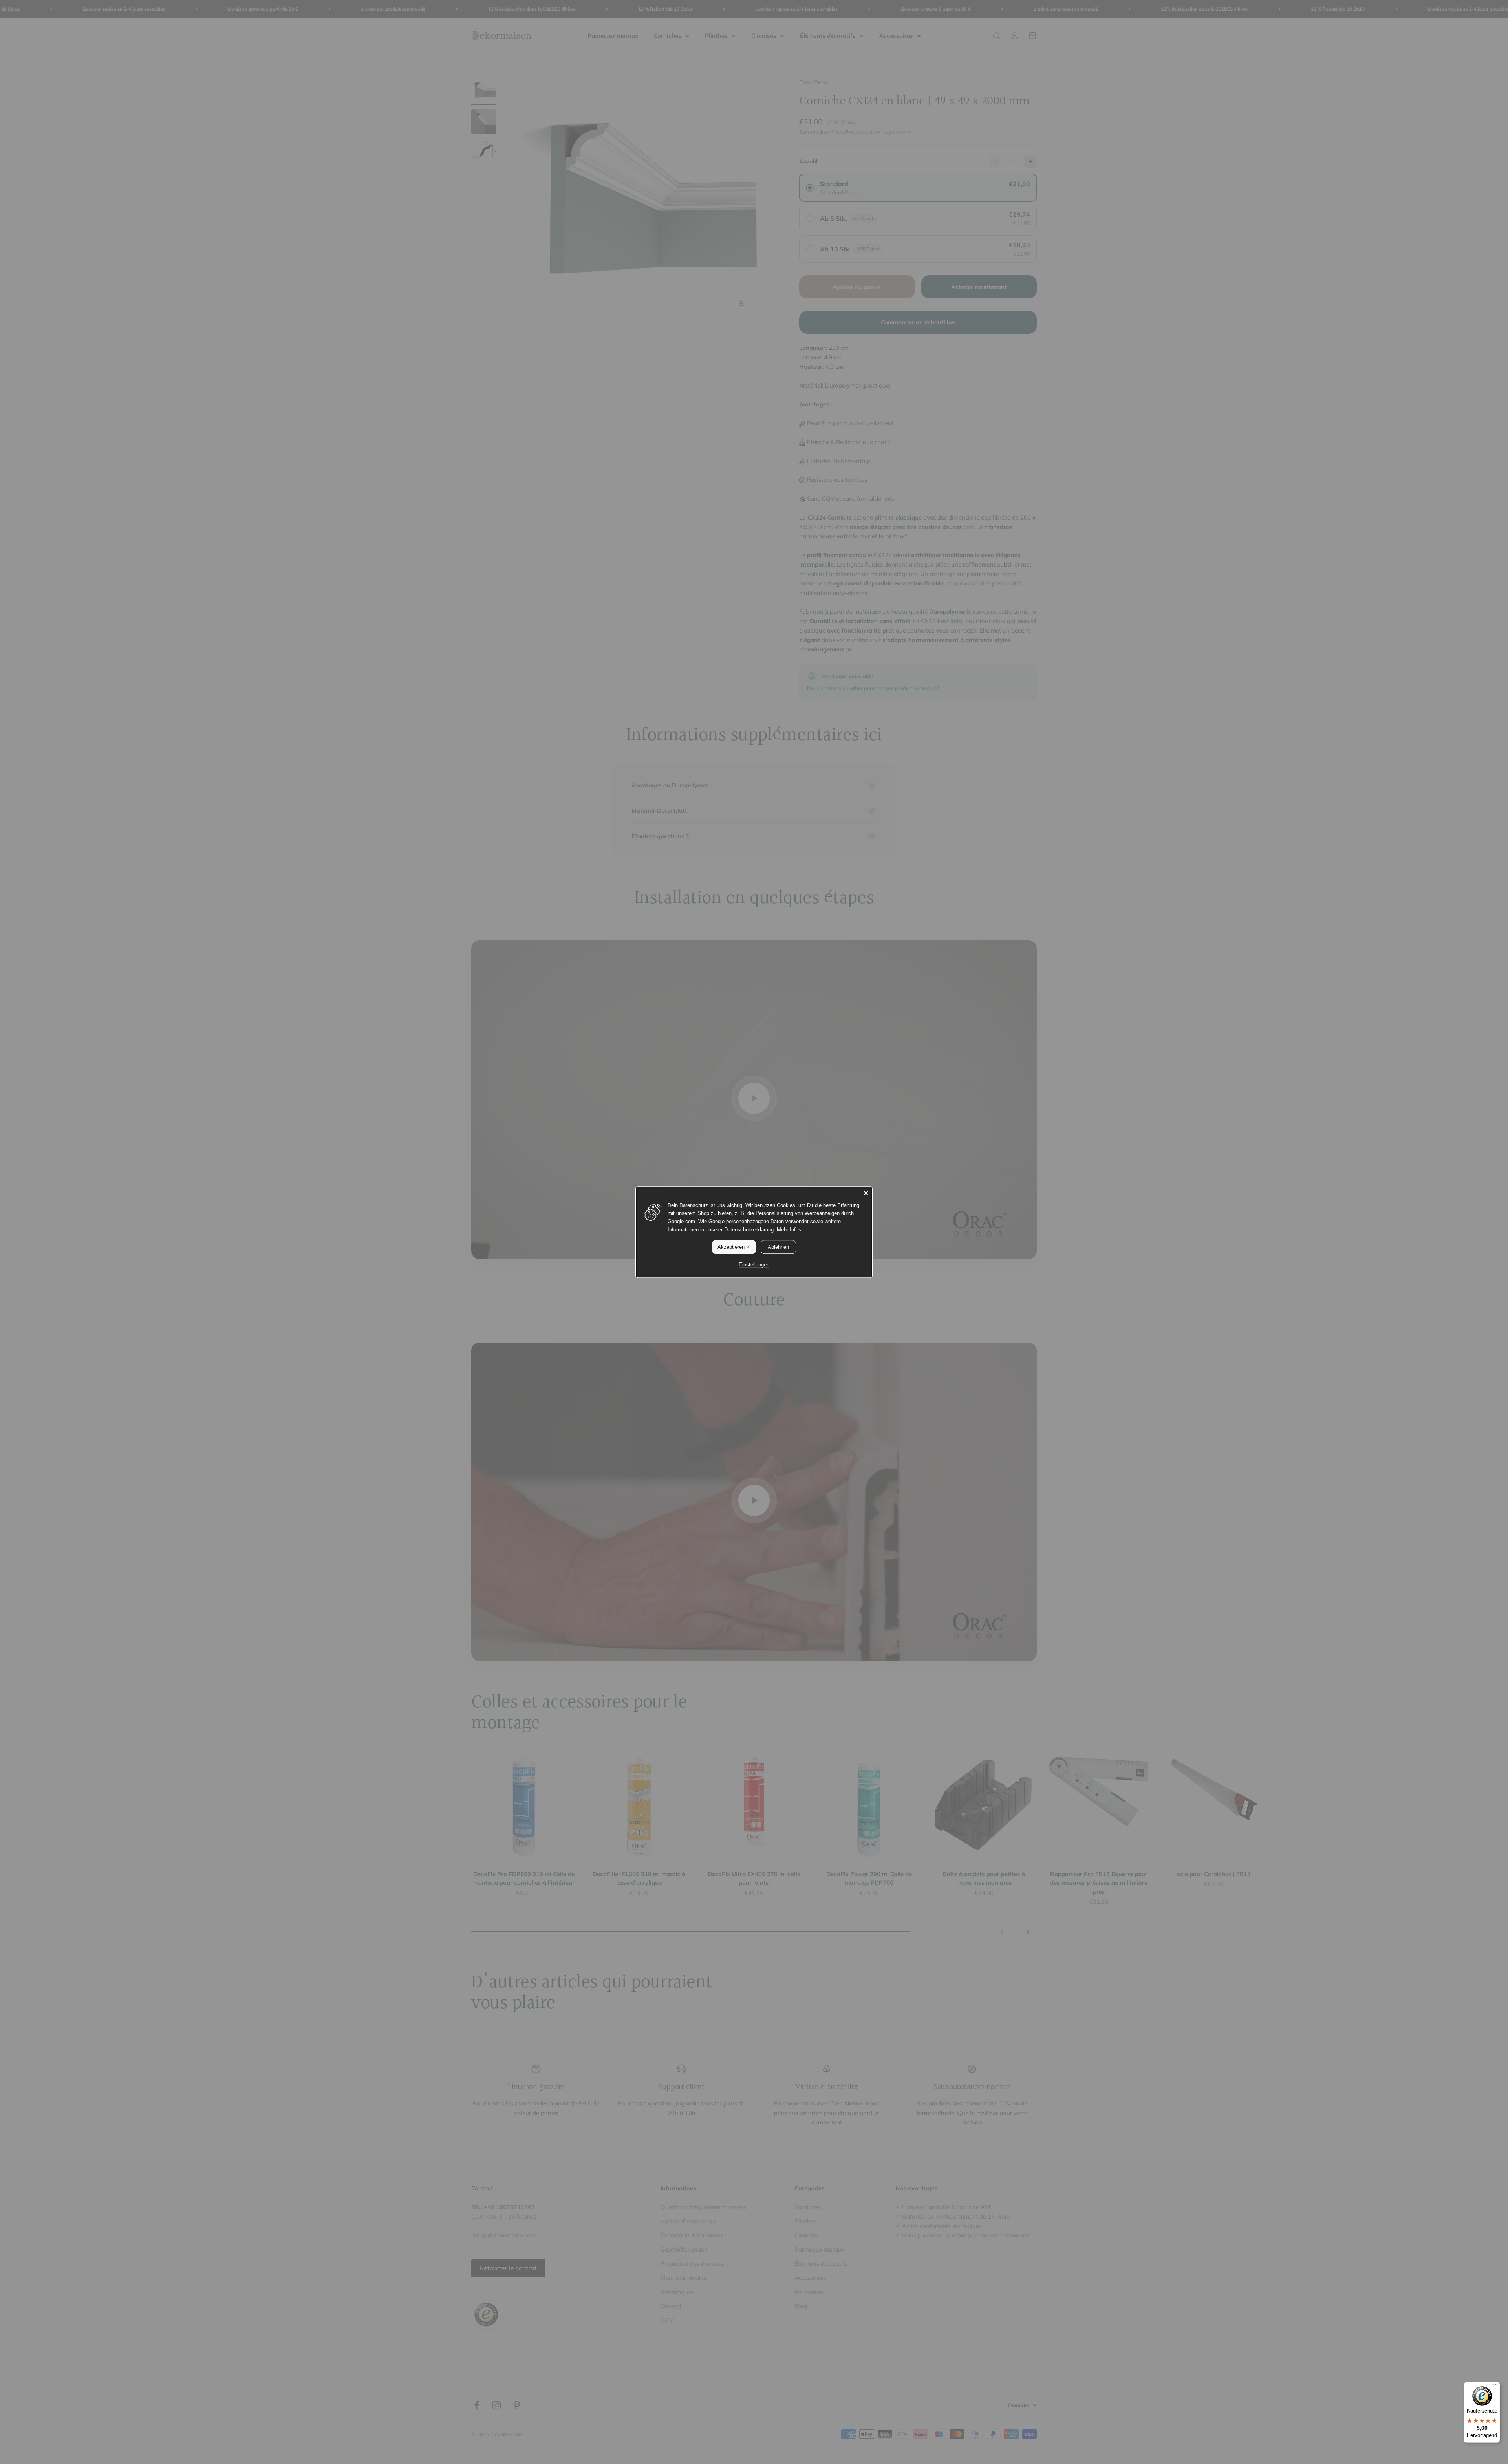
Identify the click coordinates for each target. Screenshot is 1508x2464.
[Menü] (1495, 2387)
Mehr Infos (789, 1230)
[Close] (866, 1193)
